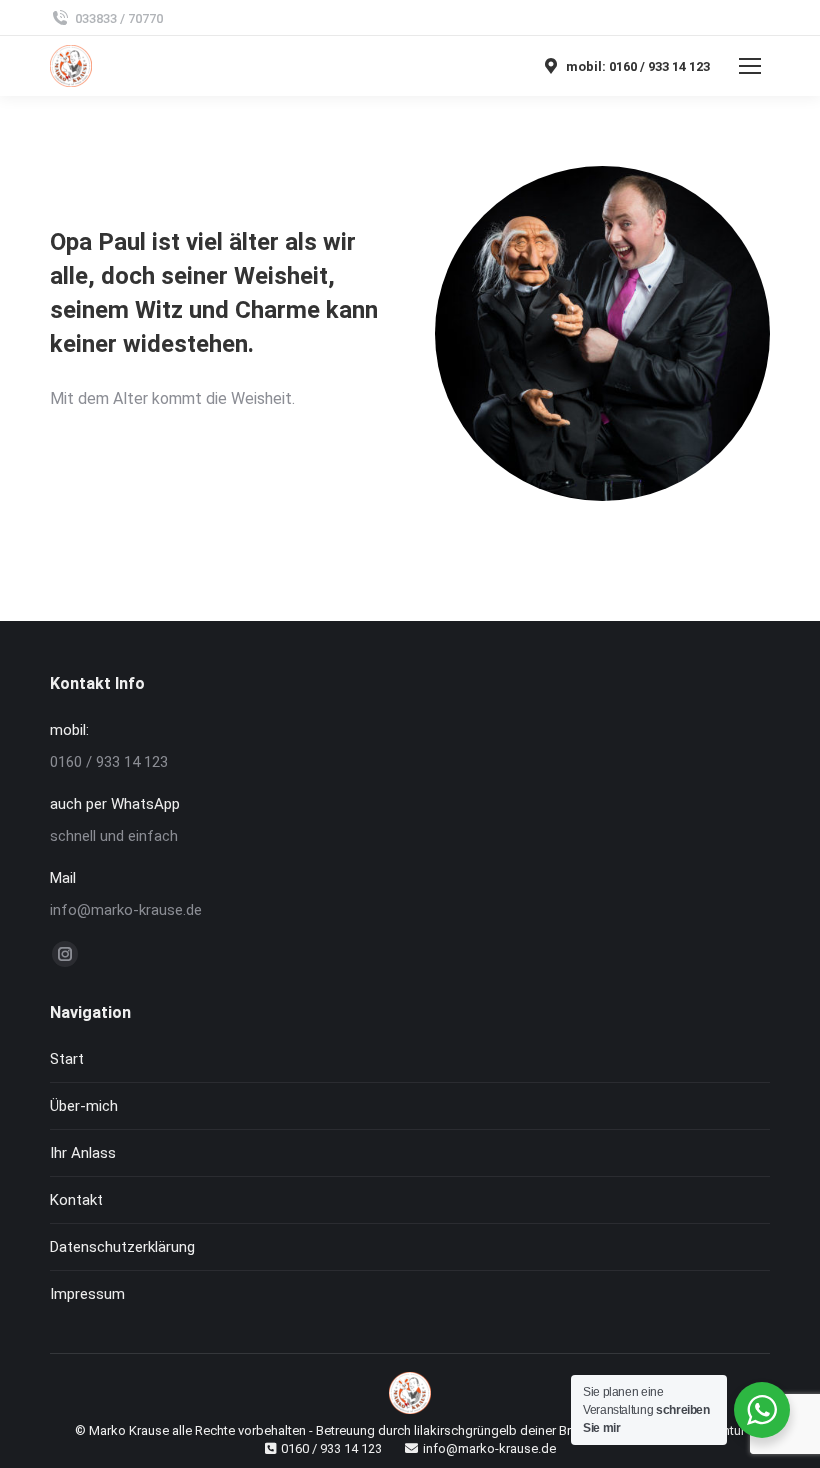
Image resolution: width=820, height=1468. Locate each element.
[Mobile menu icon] (750, 66)
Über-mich (84, 1106)
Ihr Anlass (83, 1153)
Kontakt (76, 1200)
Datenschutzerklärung (122, 1247)
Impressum (87, 1294)
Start (67, 1059)
